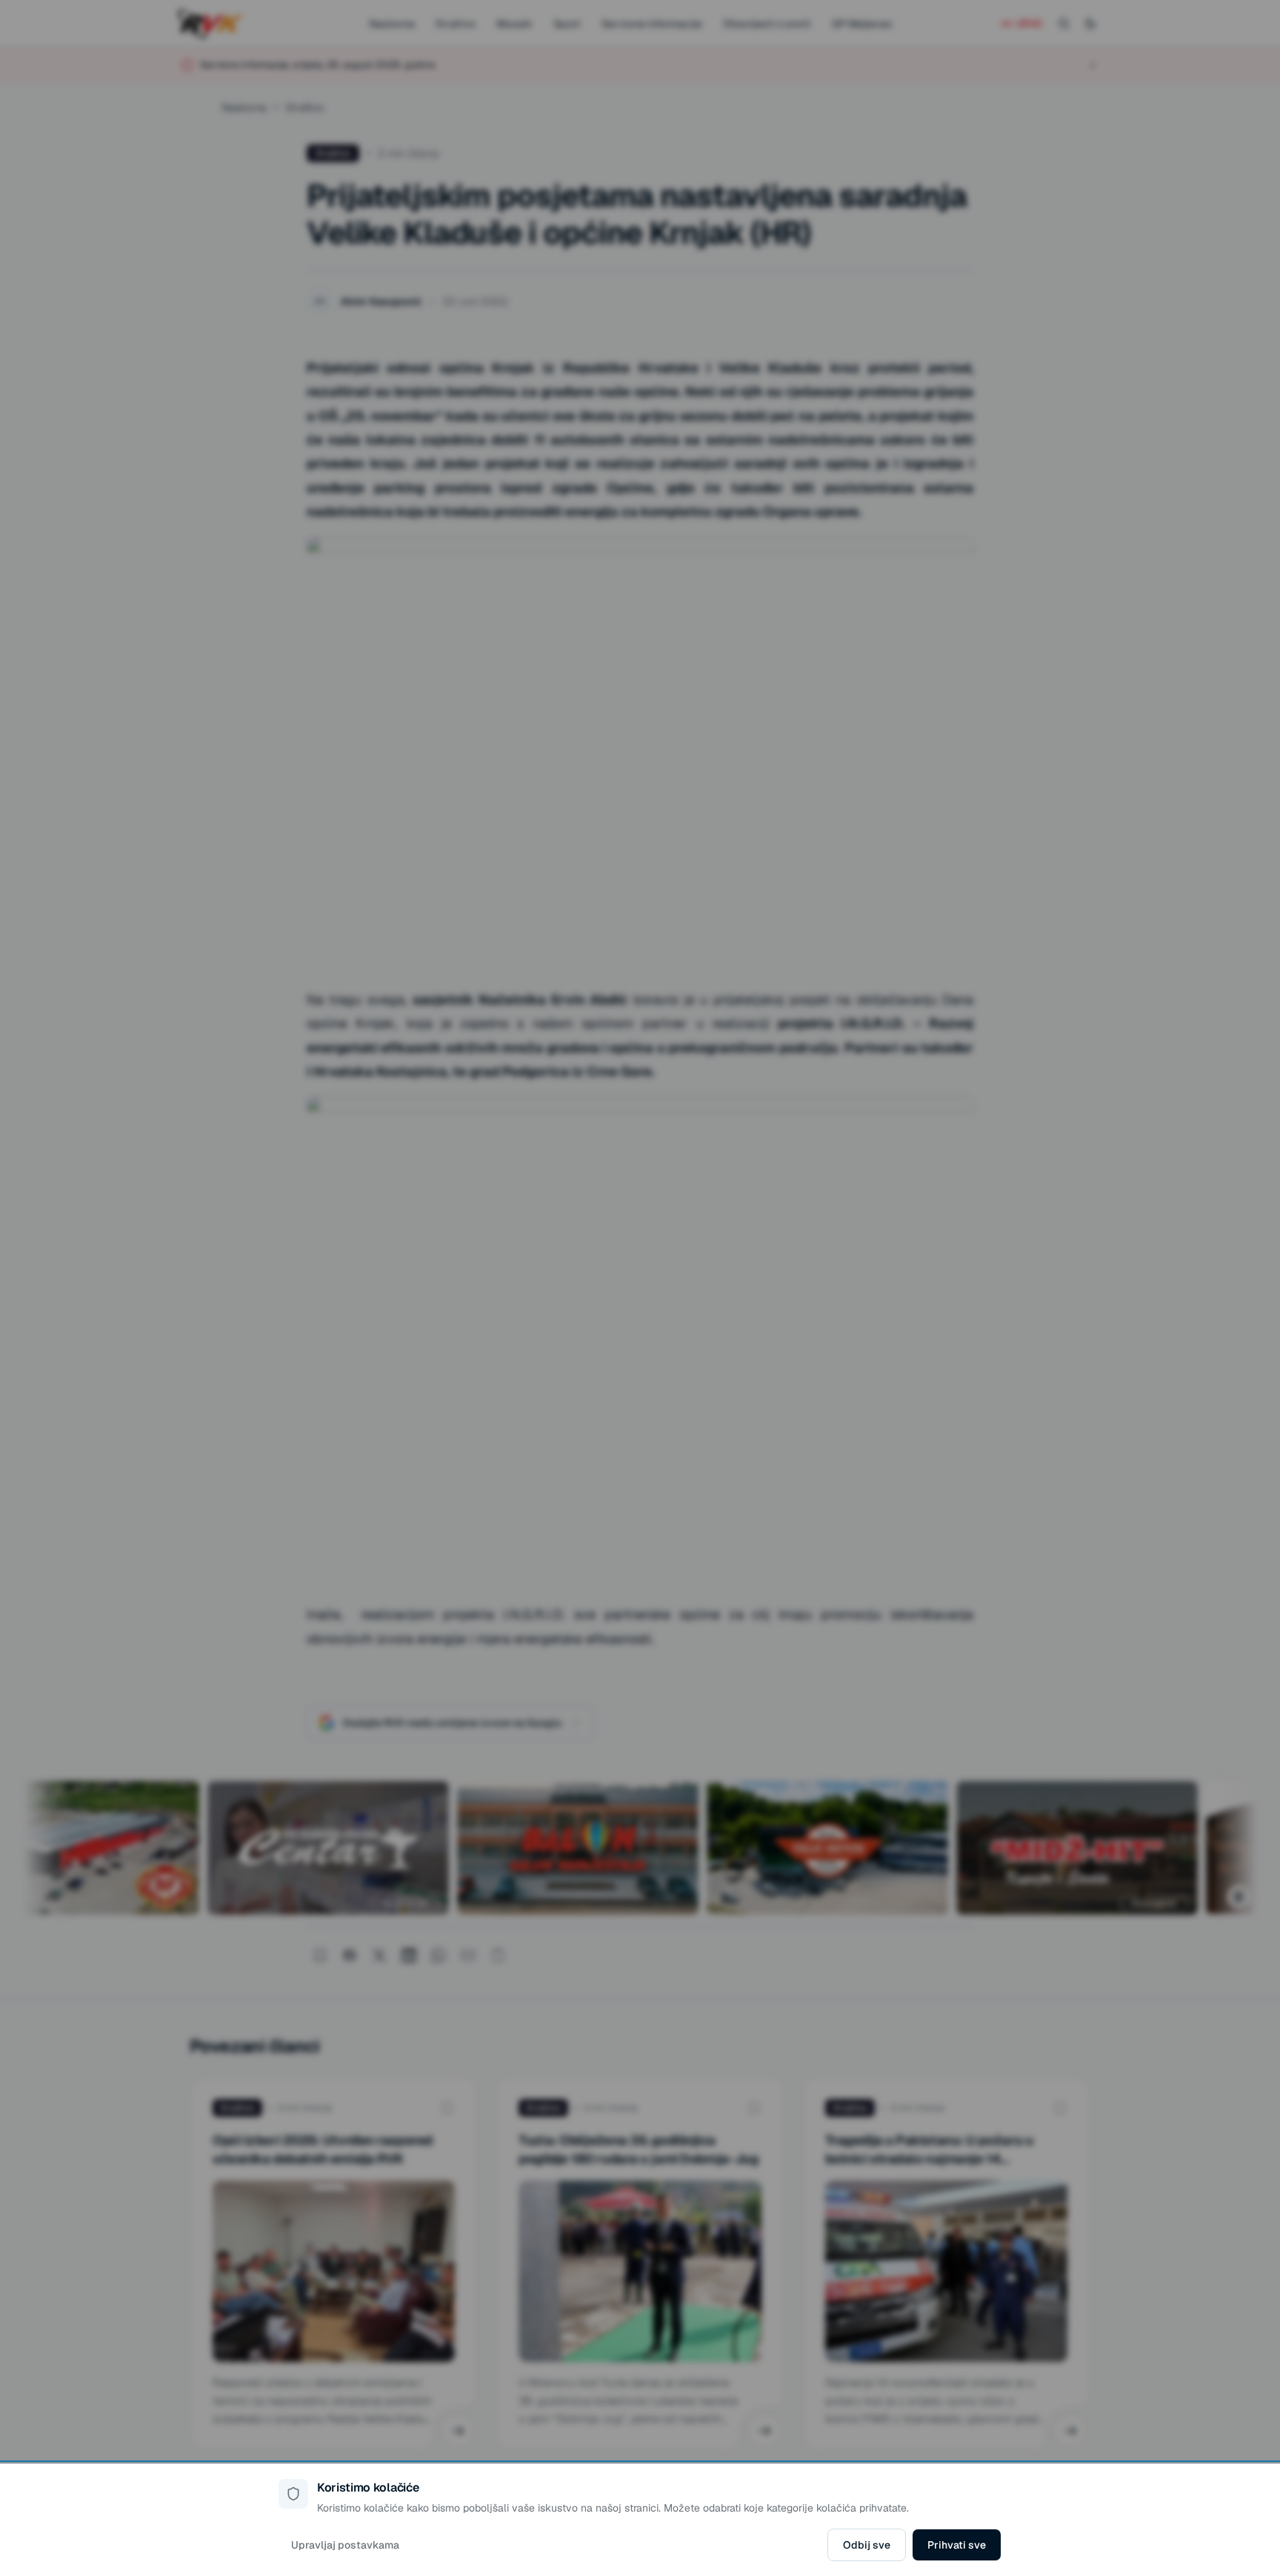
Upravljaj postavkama (345, 2545)
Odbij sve (867, 2545)
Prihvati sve (957, 2545)
